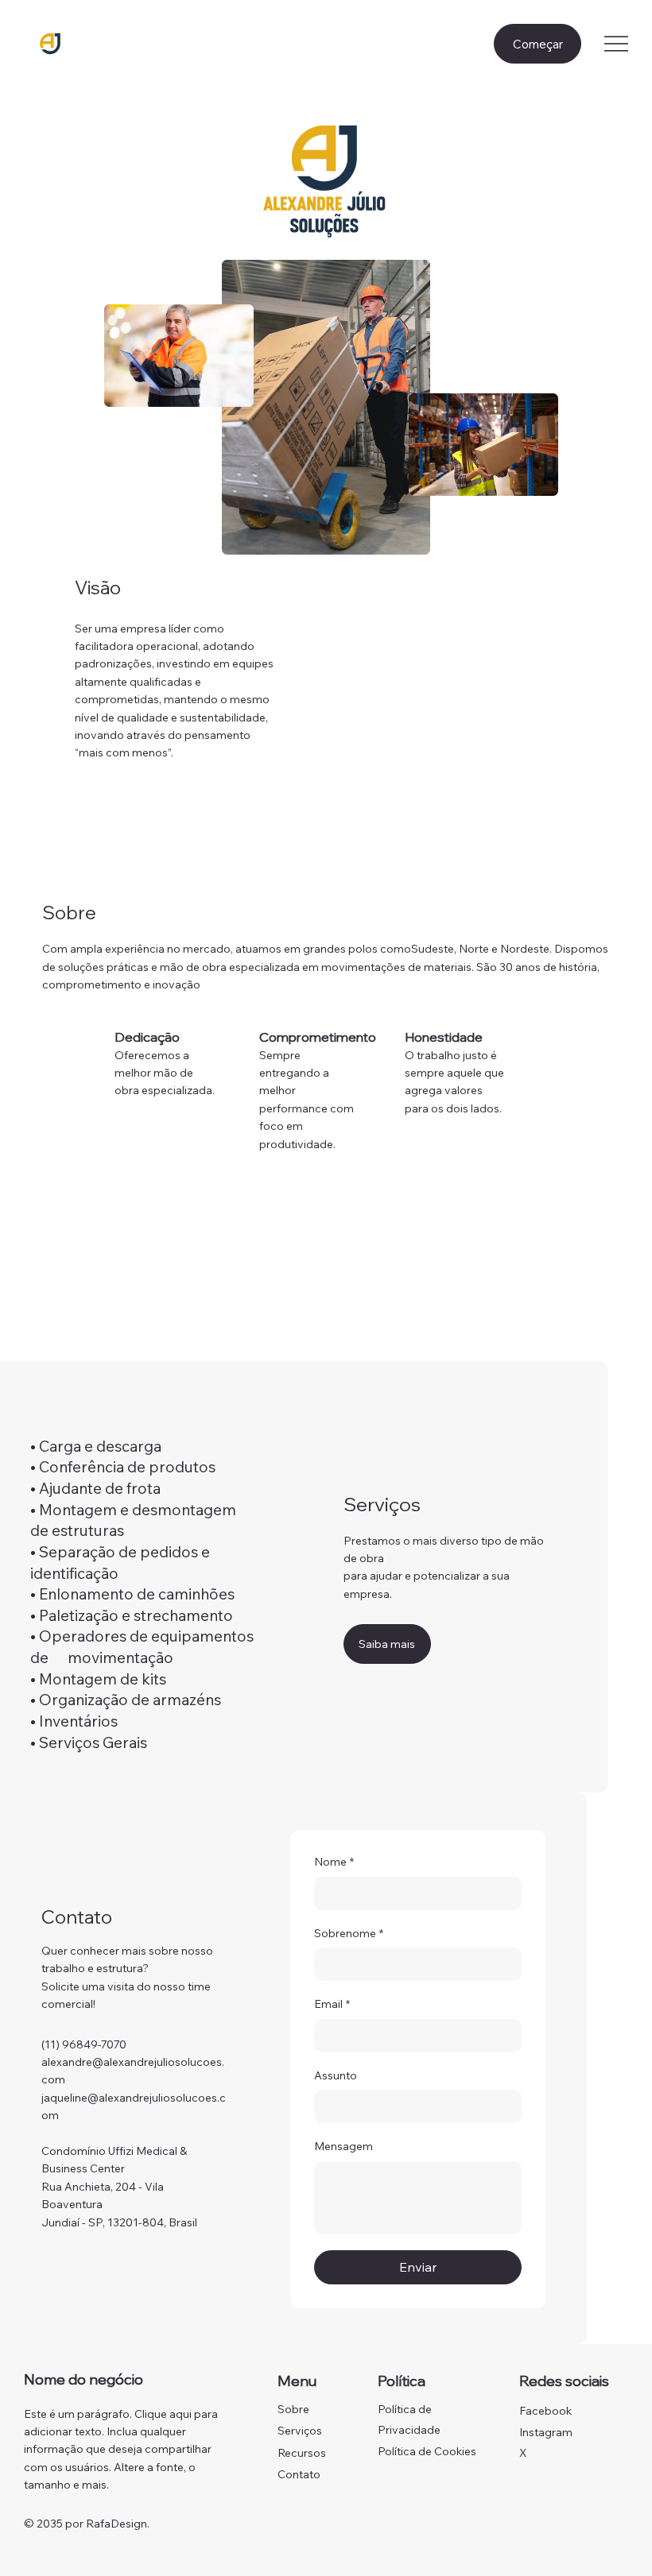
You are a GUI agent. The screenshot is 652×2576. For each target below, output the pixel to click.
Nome (334, 1862)
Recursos (302, 2453)
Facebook (545, 2411)
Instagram (546, 2432)
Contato (299, 2474)
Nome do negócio (83, 2379)
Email (332, 2004)
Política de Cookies (427, 2451)
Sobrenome (349, 1933)
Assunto (336, 2075)
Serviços (300, 2431)
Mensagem (343, 2146)
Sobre (293, 2409)
